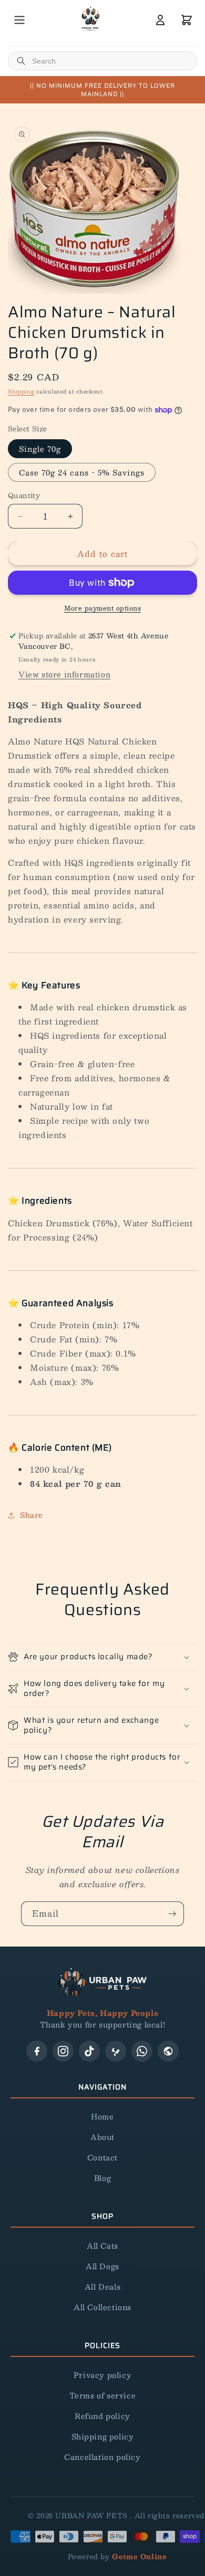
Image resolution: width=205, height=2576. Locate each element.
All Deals (102, 2287)
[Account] (160, 20)
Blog (102, 2178)
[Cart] (187, 20)
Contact (102, 2157)
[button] (102, 1657)
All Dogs (102, 2266)
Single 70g (40, 449)
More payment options (102, 608)
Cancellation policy (102, 2457)
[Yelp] (116, 2051)
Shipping (21, 391)
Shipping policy (103, 2436)
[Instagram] (63, 2051)
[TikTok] (89, 2051)
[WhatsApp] (142, 2051)
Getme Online (139, 2557)
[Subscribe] (172, 1914)
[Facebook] (37, 2051)
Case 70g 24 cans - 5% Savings (82, 472)
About (102, 2137)
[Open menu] (19, 20)
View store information (64, 674)
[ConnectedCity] (168, 2051)
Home (102, 2116)
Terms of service (103, 2395)
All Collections (102, 2307)
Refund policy (102, 2416)
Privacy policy (102, 2375)
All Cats (102, 2246)
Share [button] (32, 1515)
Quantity (24, 496)
